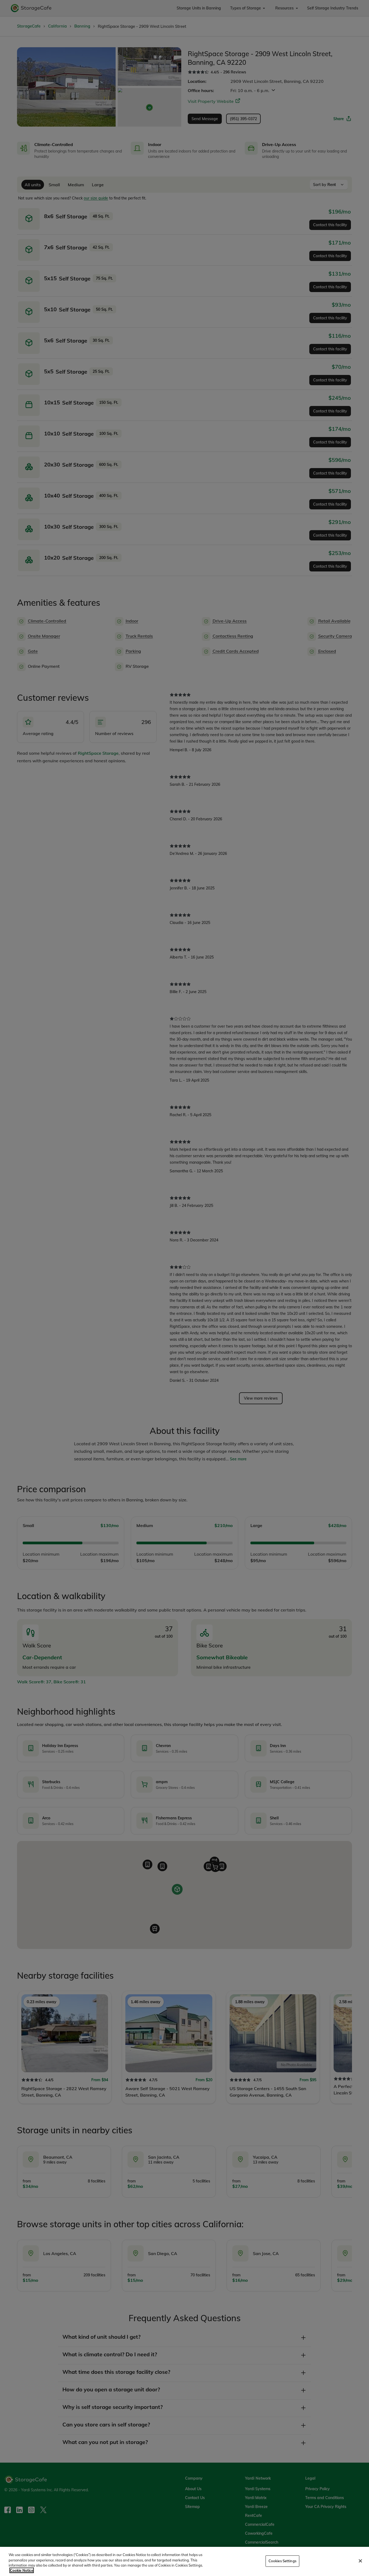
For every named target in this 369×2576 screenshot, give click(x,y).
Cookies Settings (282, 2561)
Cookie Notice (22, 2570)
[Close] (360, 2561)
